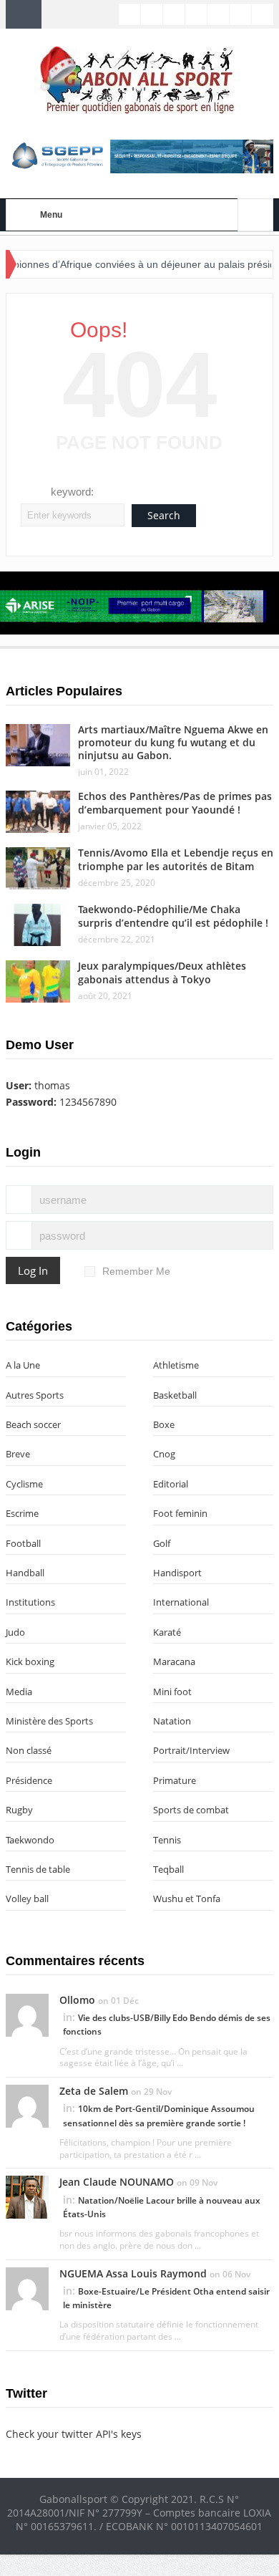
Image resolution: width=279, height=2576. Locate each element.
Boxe (164, 1424)
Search (164, 515)
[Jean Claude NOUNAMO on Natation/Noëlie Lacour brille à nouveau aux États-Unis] (27, 2196)
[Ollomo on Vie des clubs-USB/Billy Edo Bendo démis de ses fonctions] (27, 2014)
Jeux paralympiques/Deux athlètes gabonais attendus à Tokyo (162, 972)
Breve (18, 1454)
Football (23, 1543)
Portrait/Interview (191, 1750)
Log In (33, 1270)
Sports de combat (191, 1810)
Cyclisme (24, 1484)
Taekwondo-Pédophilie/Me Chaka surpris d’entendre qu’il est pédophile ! (173, 916)
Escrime (22, 1513)
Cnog (164, 1454)
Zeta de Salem (94, 2091)
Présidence (29, 1780)
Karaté (167, 1632)
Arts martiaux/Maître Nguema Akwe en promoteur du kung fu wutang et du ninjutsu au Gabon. (173, 742)
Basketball (175, 1395)
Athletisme (176, 1365)
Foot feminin (180, 1513)
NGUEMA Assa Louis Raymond (133, 2273)
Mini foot (172, 1692)
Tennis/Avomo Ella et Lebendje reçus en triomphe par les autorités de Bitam (176, 859)
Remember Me (136, 1271)
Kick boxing (30, 1661)
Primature (175, 1780)
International (181, 1602)
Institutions (30, 1602)
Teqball (168, 1869)
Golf (162, 1543)
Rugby (19, 1810)
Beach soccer (33, 1424)
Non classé (29, 1750)
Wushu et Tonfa (187, 1899)
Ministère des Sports (49, 1721)
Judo (15, 1632)
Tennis (167, 1840)
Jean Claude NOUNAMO (117, 2182)
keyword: (72, 492)
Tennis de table (38, 1869)
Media (19, 1692)
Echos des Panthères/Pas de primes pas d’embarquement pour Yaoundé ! (175, 802)
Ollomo (77, 2000)
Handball (25, 1573)
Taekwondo (30, 1840)
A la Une (23, 1365)
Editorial (171, 1484)
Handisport (177, 1573)
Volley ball (27, 1899)
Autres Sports (35, 1395)
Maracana (174, 1661)
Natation (172, 1721)
